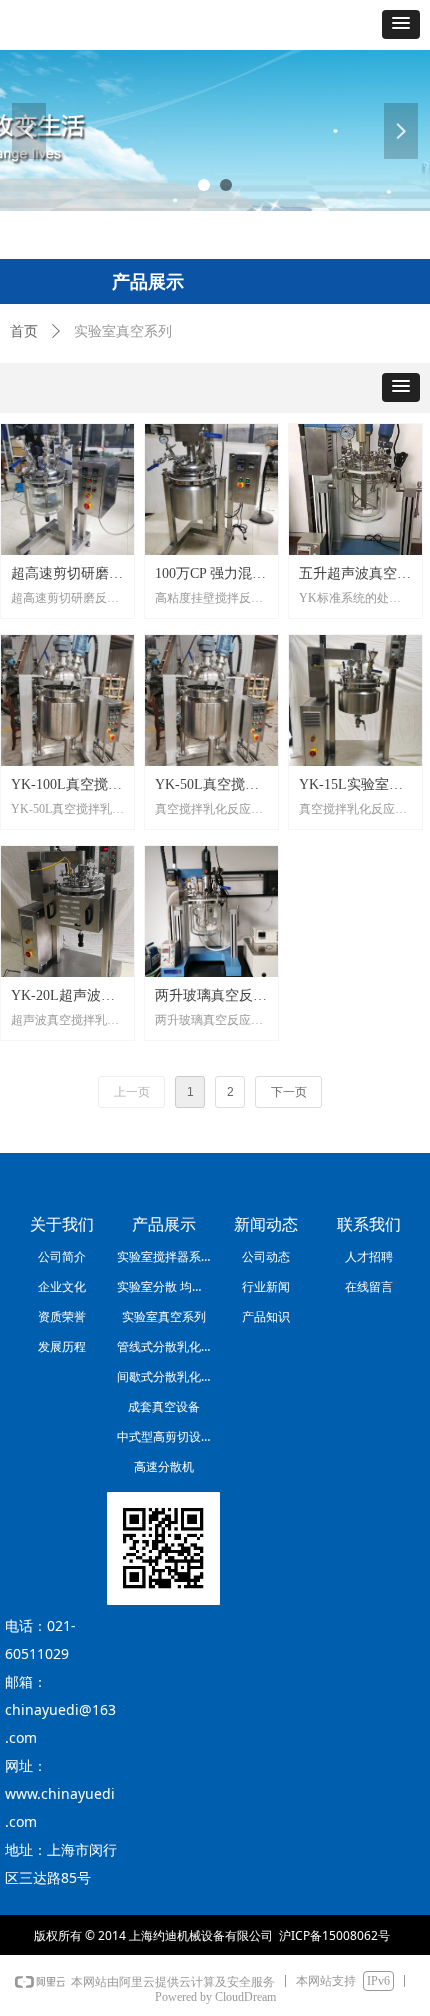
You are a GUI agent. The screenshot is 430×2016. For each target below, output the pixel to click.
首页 (24, 331)
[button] (401, 24)
